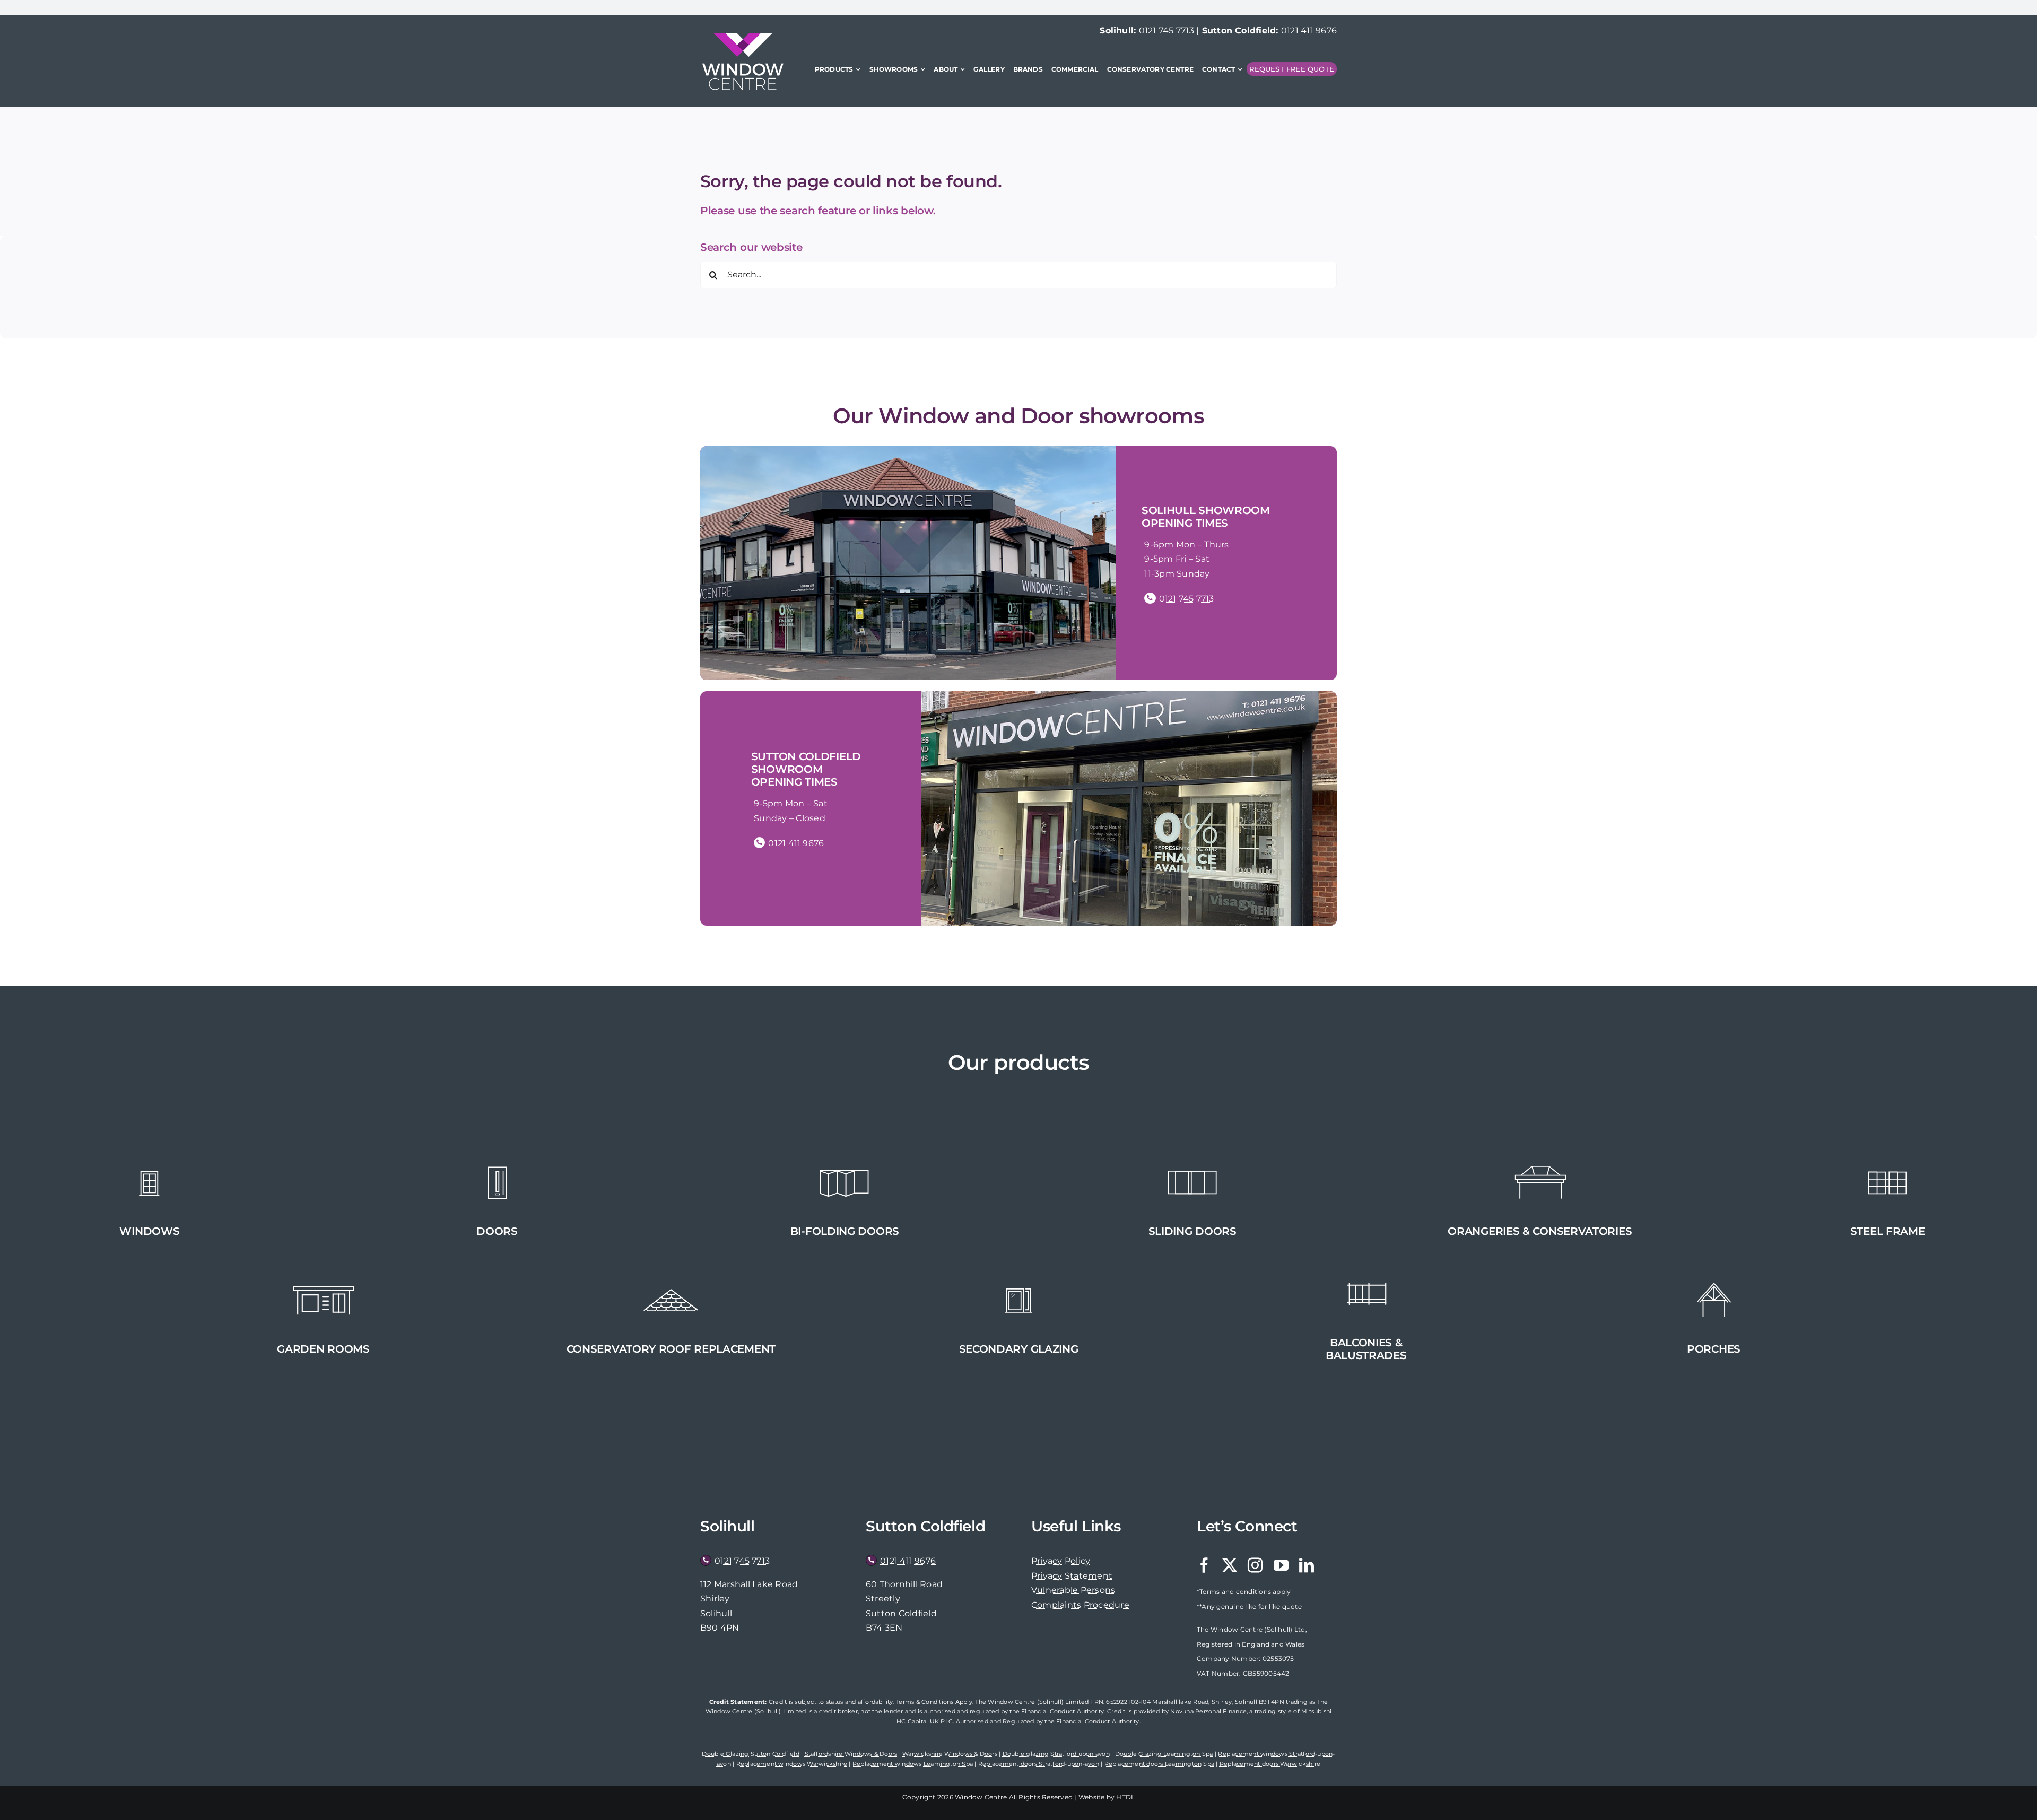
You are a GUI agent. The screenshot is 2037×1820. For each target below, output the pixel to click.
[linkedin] (1307, 1565)
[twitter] (1230, 1565)
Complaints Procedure (1080, 1605)
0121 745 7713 (1167, 31)
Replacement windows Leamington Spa (913, 1764)
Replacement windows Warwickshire (792, 1764)
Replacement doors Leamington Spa (1160, 1764)
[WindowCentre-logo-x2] (743, 37)
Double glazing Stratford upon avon (1056, 1754)
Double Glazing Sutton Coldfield (750, 1754)
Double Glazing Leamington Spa (1164, 1754)
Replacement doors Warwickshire (1270, 1764)
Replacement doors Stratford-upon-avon (1039, 1764)
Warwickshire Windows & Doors (950, 1754)
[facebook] (1204, 1565)
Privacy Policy (1061, 1561)
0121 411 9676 (1309, 31)
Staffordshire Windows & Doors (851, 1754)
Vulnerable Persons (1073, 1590)
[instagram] (1255, 1565)
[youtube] (1281, 1565)
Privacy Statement (1072, 1576)
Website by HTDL (1107, 1797)
